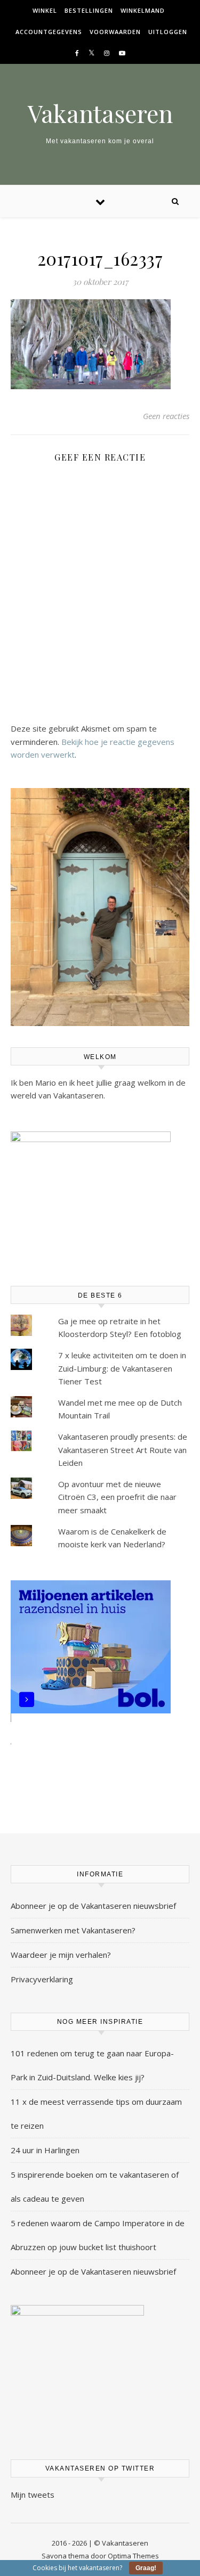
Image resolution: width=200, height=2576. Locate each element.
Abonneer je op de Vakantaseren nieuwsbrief (93, 1906)
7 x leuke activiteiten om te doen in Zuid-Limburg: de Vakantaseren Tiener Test (122, 1368)
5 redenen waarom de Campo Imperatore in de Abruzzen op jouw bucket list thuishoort (98, 2235)
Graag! (146, 2568)
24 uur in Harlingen (45, 2150)
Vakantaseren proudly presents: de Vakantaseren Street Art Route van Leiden (123, 1450)
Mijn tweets (33, 2495)
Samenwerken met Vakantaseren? (73, 1930)
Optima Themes (133, 2556)
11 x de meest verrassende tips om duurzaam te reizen (96, 2114)
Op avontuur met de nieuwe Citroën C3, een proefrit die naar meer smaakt (117, 1497)
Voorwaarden (115, 32)
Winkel (45, 10)
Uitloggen (168, 32)
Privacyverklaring (42, 1979)
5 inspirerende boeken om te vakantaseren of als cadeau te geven (95, 2187)
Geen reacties (166, 416)
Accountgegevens (49, 32)
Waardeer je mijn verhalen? (61, 1955)
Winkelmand (143, 10)
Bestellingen (89, 10)
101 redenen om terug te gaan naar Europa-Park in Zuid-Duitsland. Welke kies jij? (92, 2065)
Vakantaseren (100, 113)
